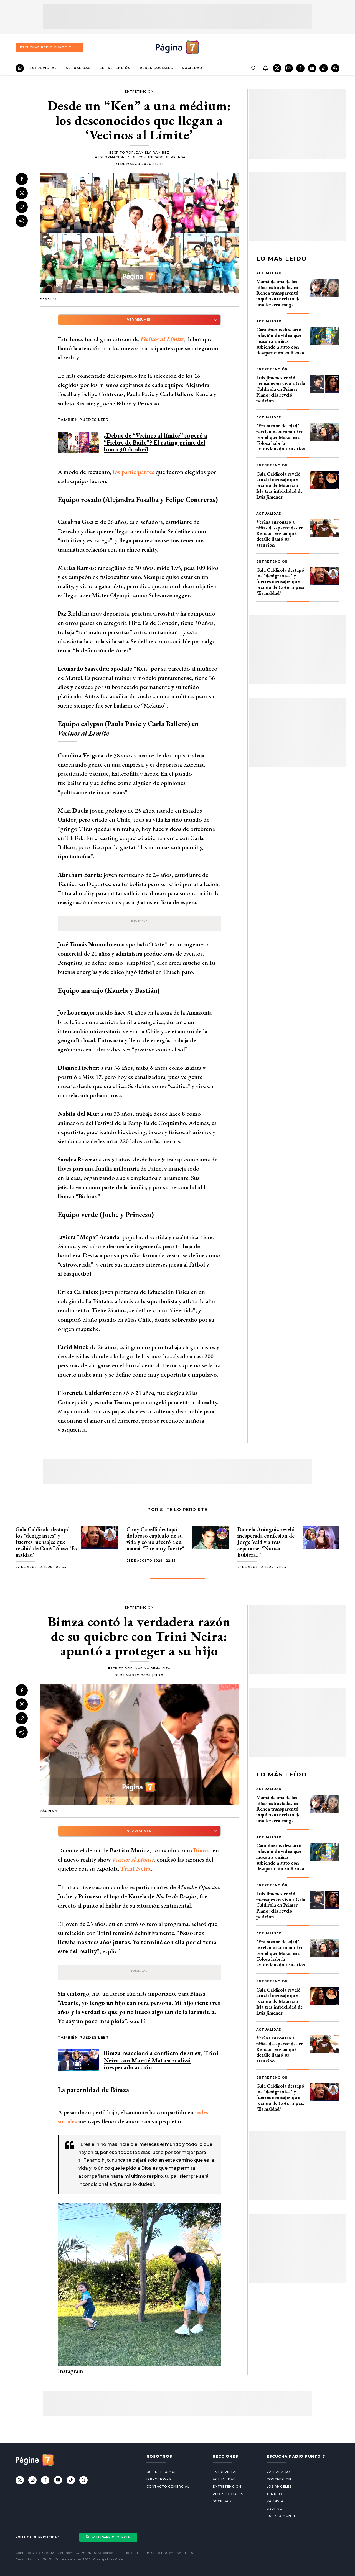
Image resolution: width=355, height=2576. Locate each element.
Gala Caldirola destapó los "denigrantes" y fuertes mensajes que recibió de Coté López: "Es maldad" (280, 581)
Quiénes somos (162, 2472)
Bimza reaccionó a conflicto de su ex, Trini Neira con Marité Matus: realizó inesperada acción (161, 2060)
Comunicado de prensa (162, 157)
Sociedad (192, 68)
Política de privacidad (37, 2537)
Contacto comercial (168, 2486)
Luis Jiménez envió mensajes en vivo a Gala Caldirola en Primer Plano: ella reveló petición (281, 389)
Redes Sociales (156, 68)
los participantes (134, 472)
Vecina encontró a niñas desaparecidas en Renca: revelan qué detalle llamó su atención (280, 533)
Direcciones (159, 2479)
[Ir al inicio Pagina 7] (177, 47)
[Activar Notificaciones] (265, 68)
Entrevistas (43, 68)
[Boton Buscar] (253, 68)
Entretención (115, 68)
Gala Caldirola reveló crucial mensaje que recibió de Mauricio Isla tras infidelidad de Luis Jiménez (279, 485)
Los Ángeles (279, 2486)
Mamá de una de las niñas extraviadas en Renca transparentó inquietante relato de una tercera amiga (278, 293)
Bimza (202, 1850)
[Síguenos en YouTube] (312, 68)
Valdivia (275, 2501)
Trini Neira (136, 1869)
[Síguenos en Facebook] (300, 68)
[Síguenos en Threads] (335, 68)
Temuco (274, 2494)
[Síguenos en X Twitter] (277, 68)
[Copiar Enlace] (22, 207)
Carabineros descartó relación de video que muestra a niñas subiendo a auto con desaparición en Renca (280, 341)
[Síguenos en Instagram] (289, 68)
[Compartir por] (22, 221)
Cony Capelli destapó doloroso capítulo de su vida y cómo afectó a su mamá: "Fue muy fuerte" (155, 1539)
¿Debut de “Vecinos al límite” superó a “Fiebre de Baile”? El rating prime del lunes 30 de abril (155, 442)
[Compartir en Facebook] (22, 179)
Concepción (279, 2479)
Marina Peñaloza (153, 1668)
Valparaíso (278, 2472)
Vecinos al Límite (162, 339)
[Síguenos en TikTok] (324, 68)
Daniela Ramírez (153, 152)
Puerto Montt (281, 2516)
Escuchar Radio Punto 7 (45, 47)
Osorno (275, 2509)
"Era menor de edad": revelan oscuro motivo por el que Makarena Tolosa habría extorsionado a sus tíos (281, 437)
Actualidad (78, 68)
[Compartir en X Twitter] (22, 193)
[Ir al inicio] (20, 68)
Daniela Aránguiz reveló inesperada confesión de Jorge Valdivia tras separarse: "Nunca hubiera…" (266, 1542)
